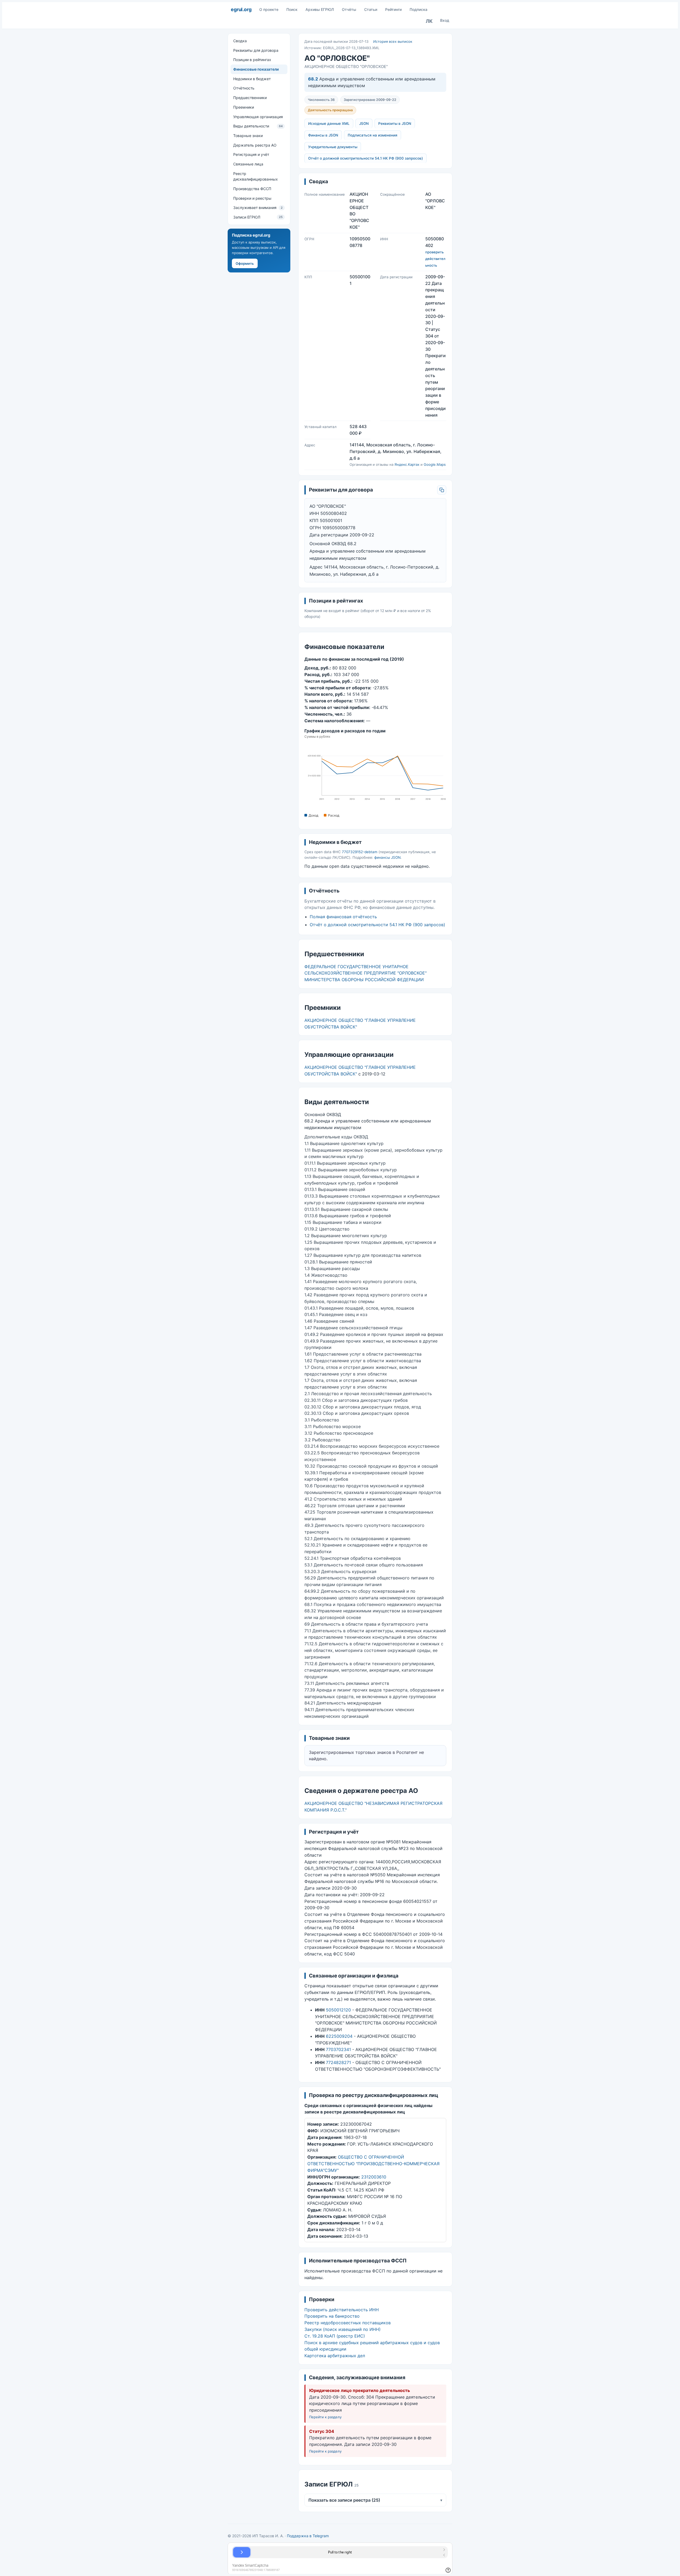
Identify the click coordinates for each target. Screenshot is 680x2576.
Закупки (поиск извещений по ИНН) (343, 2329)
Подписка (418, 9)
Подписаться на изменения (373, 135)
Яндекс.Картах (407, 464)
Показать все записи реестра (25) (375, 2500)
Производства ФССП (252, 189)
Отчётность (244, 88)
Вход (445, 20)
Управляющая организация (258, 116)
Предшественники (250, 98)
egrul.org (241, 9)
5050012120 (338, 2010)
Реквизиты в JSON (395, 123)
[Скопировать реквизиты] (442, 490)
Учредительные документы (333, 147)
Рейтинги (393, 9)
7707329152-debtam (360, 852)
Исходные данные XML (329, 123)
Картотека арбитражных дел (335, 2356)
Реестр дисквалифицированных (256, 176)
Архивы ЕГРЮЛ (320, 9)
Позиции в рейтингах (252, 60)
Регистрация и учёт (251, 154)
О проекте (269, 9)
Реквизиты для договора (256, 50)
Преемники (244, 107)
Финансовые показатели (256, 69)
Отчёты (349, 9)
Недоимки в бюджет (252, 79)
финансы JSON (387, 857)
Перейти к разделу (325, 2417)
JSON (364, 123)
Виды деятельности (258, 126)
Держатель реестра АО (255, 145)
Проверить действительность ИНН (342, 2310)
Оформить (245, 263)
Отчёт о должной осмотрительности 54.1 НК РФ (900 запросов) (365, 158)
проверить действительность (435, 259)
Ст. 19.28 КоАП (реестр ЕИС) (335, 2336)
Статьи (371, 9)
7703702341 (338, 2049)
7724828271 (338, 2062)
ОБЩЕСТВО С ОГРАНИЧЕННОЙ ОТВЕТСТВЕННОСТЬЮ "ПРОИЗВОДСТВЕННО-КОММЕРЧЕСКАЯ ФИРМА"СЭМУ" (373, 2164)
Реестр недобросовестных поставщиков (348, 2323)
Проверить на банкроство (332, 2316)
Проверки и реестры (252, 198)
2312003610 (374, 2177)
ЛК (429, 21)
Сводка (240, 41)
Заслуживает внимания (258, 208)
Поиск (292, 9)
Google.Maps (435, 464)
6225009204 (339, 2036)
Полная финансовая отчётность (343, 917)
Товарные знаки (248, 136)
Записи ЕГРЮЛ (258, 217)
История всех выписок (393, 41)
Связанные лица (248, 164)
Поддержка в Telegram (308, 2536)
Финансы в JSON (323, 135)
